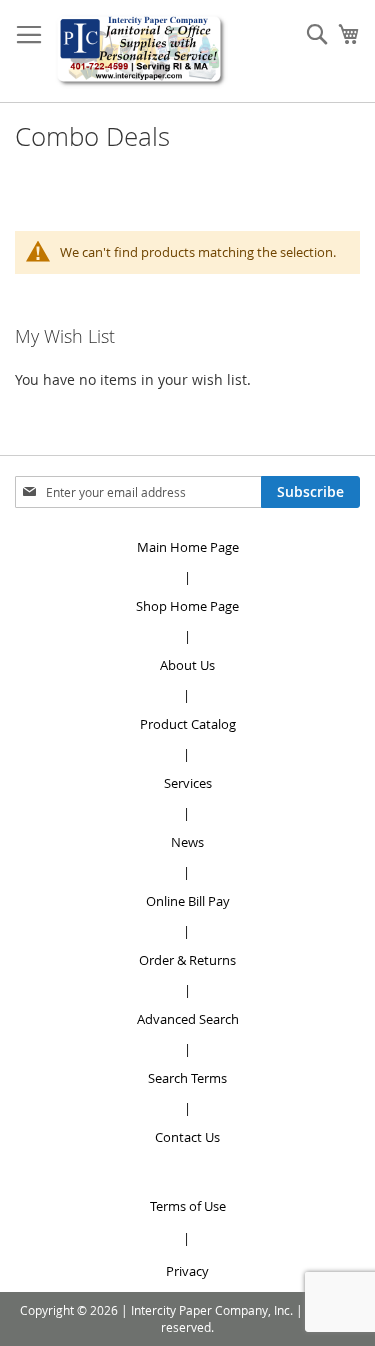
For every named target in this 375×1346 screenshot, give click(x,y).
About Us (187, 665)
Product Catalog (188, 724)
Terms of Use (188, 1206)
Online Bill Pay (188, 901)
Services (188, 783)
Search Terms (187, 1078)
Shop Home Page (187, 606)
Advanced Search (188, 1019)
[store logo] (141, 51)
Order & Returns (187, 960)
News (187, 842)
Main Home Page (188, 547)
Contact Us (187, 1137)
